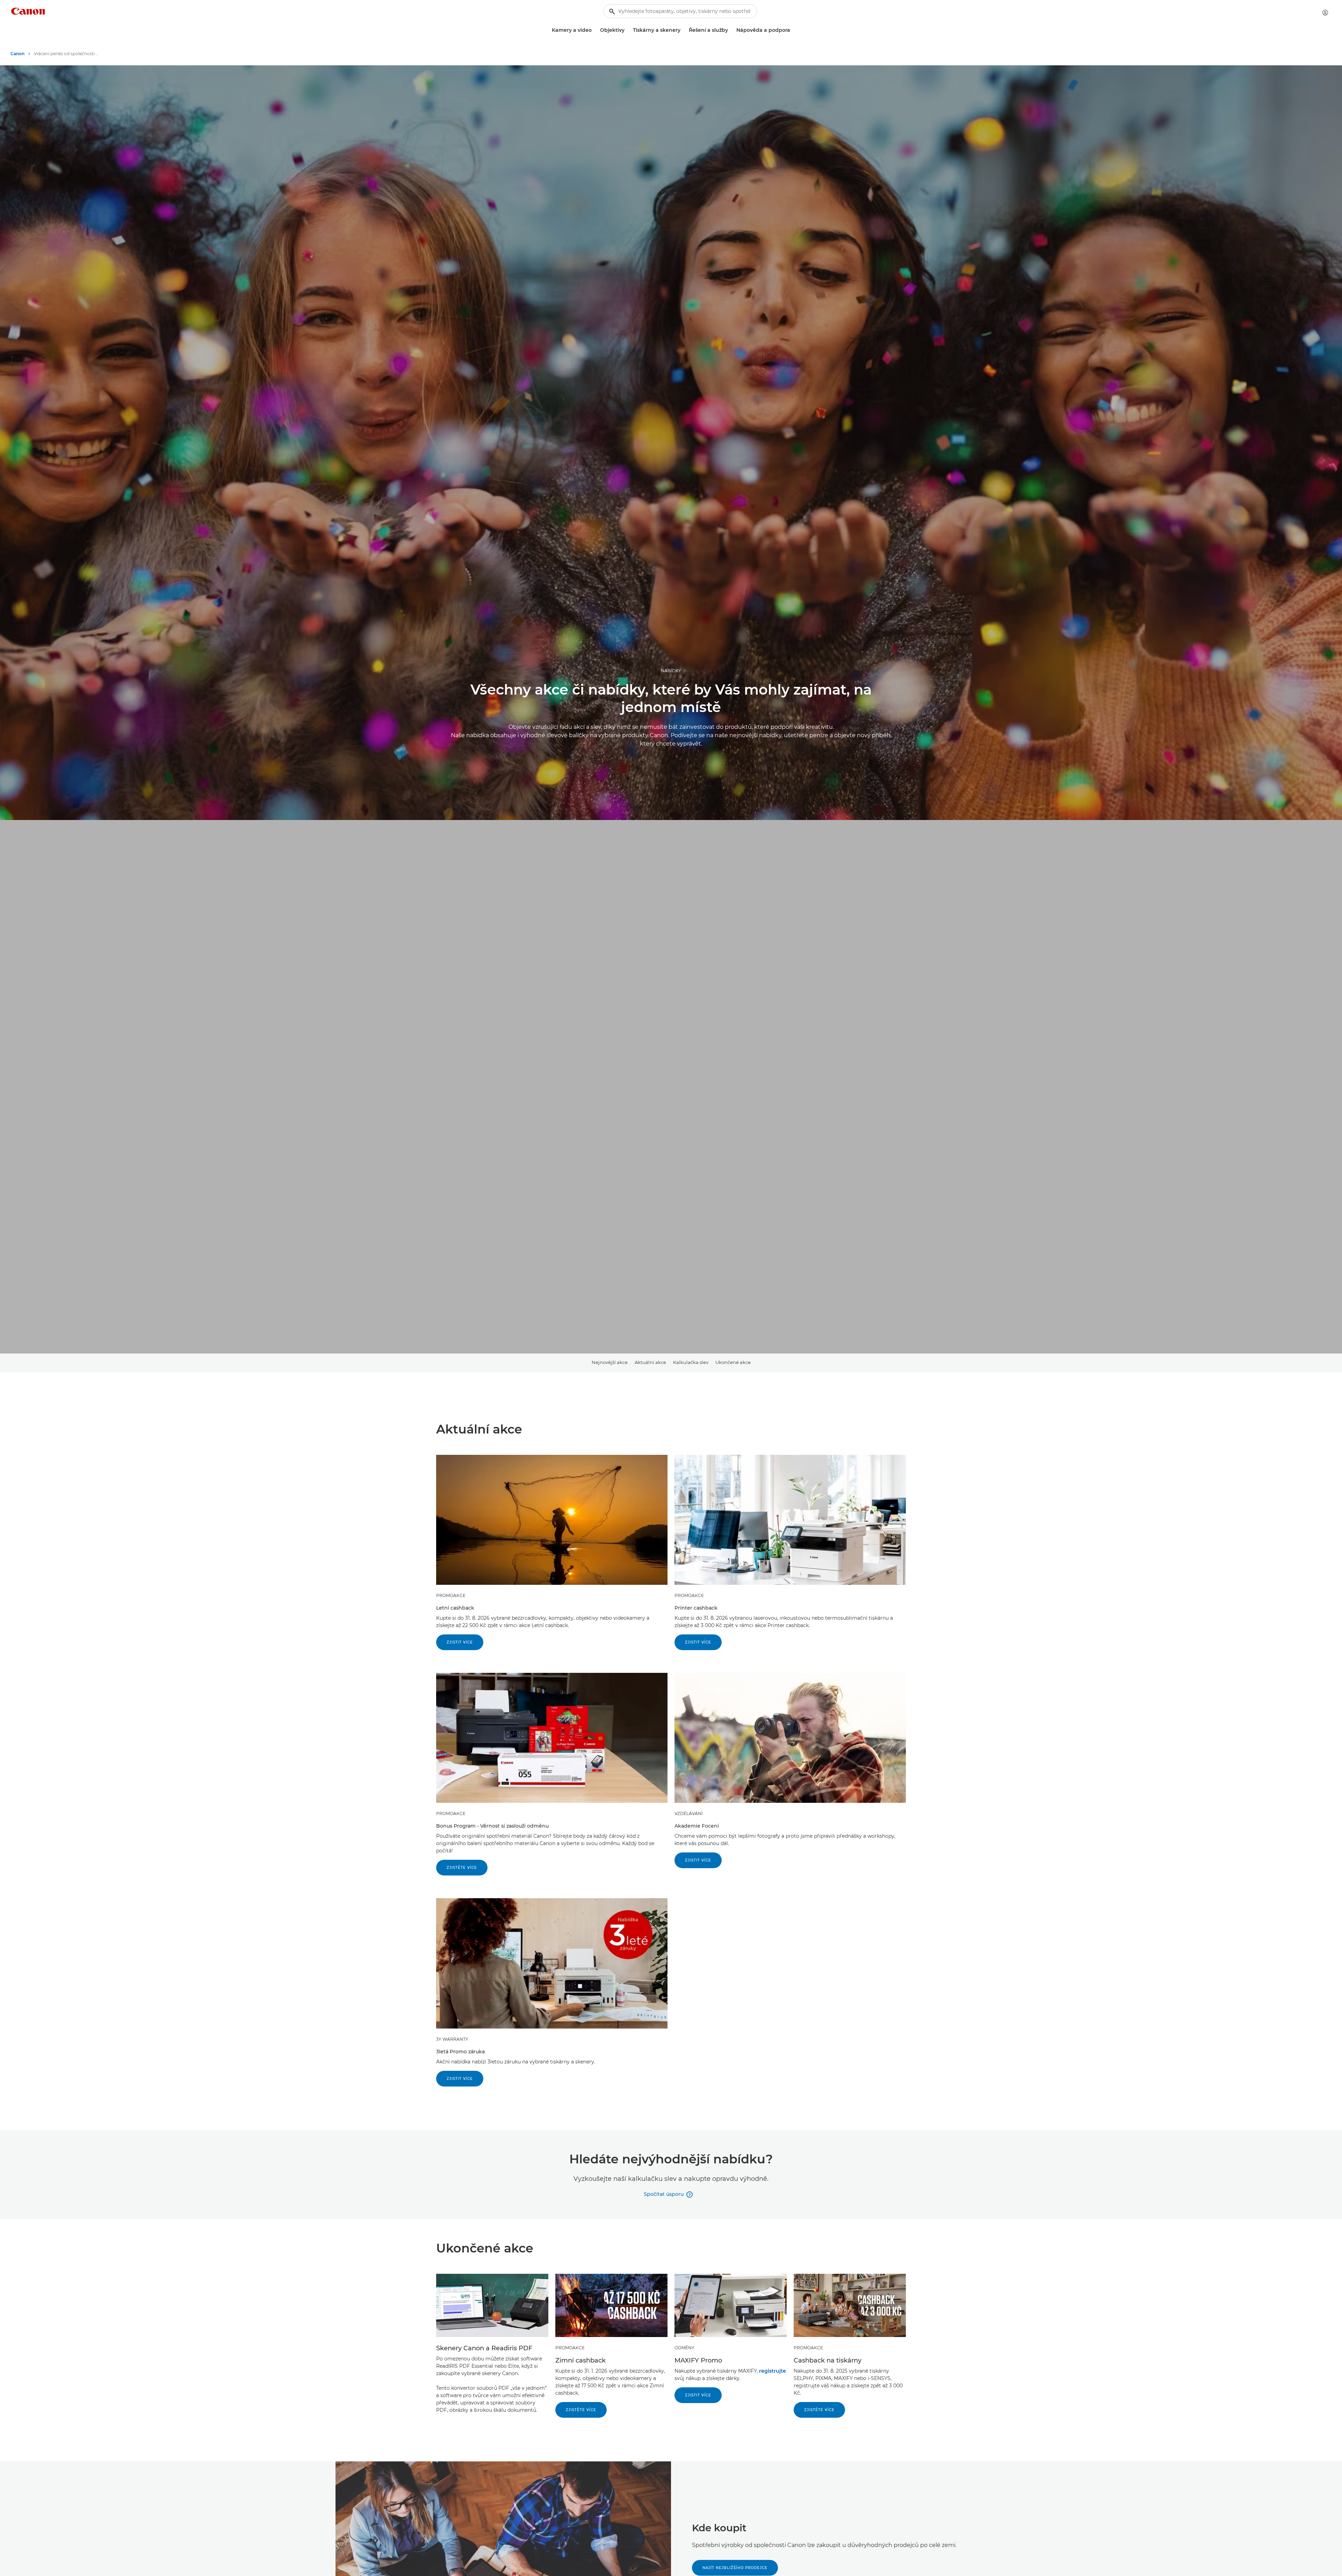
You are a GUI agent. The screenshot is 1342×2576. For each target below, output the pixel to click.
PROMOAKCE (451, 1813)
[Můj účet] (1325, 13)
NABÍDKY (671, 671)
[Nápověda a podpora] (793, 30)
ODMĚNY (684, 2348)
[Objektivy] (627, 30)
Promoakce (451, 1595)
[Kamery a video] (594, 30)
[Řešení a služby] (731, 30)
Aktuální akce (650, 1362)
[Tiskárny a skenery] (683, 30)
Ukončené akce (733, 1362)
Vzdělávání (689, 1813)
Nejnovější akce (610, 1362)
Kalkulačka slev (691, 1362)
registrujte (773, 2371)
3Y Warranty (452, 2039)
